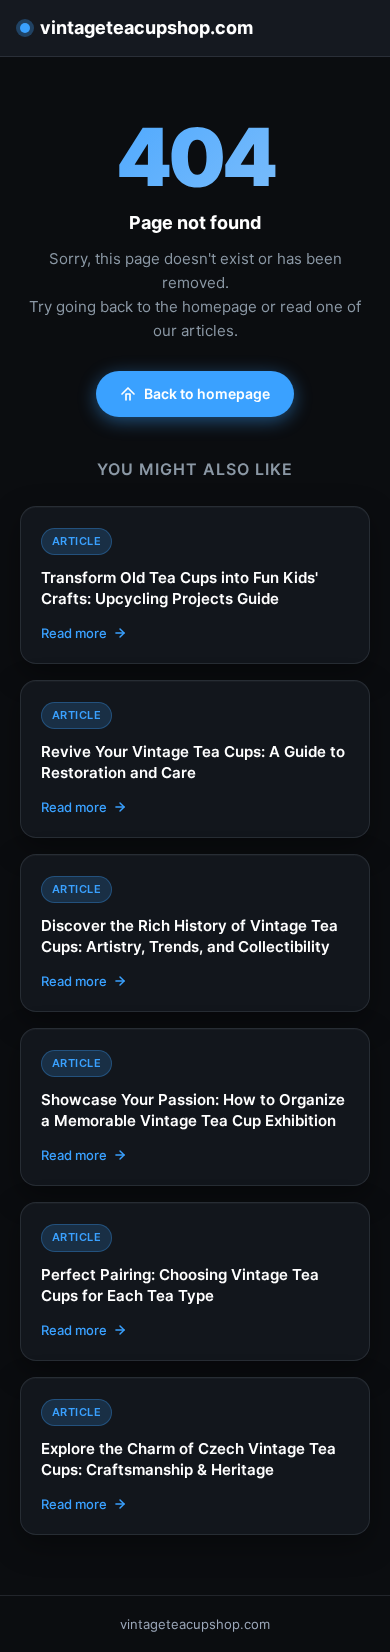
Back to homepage (207, 393)
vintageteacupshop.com (146, 27)
